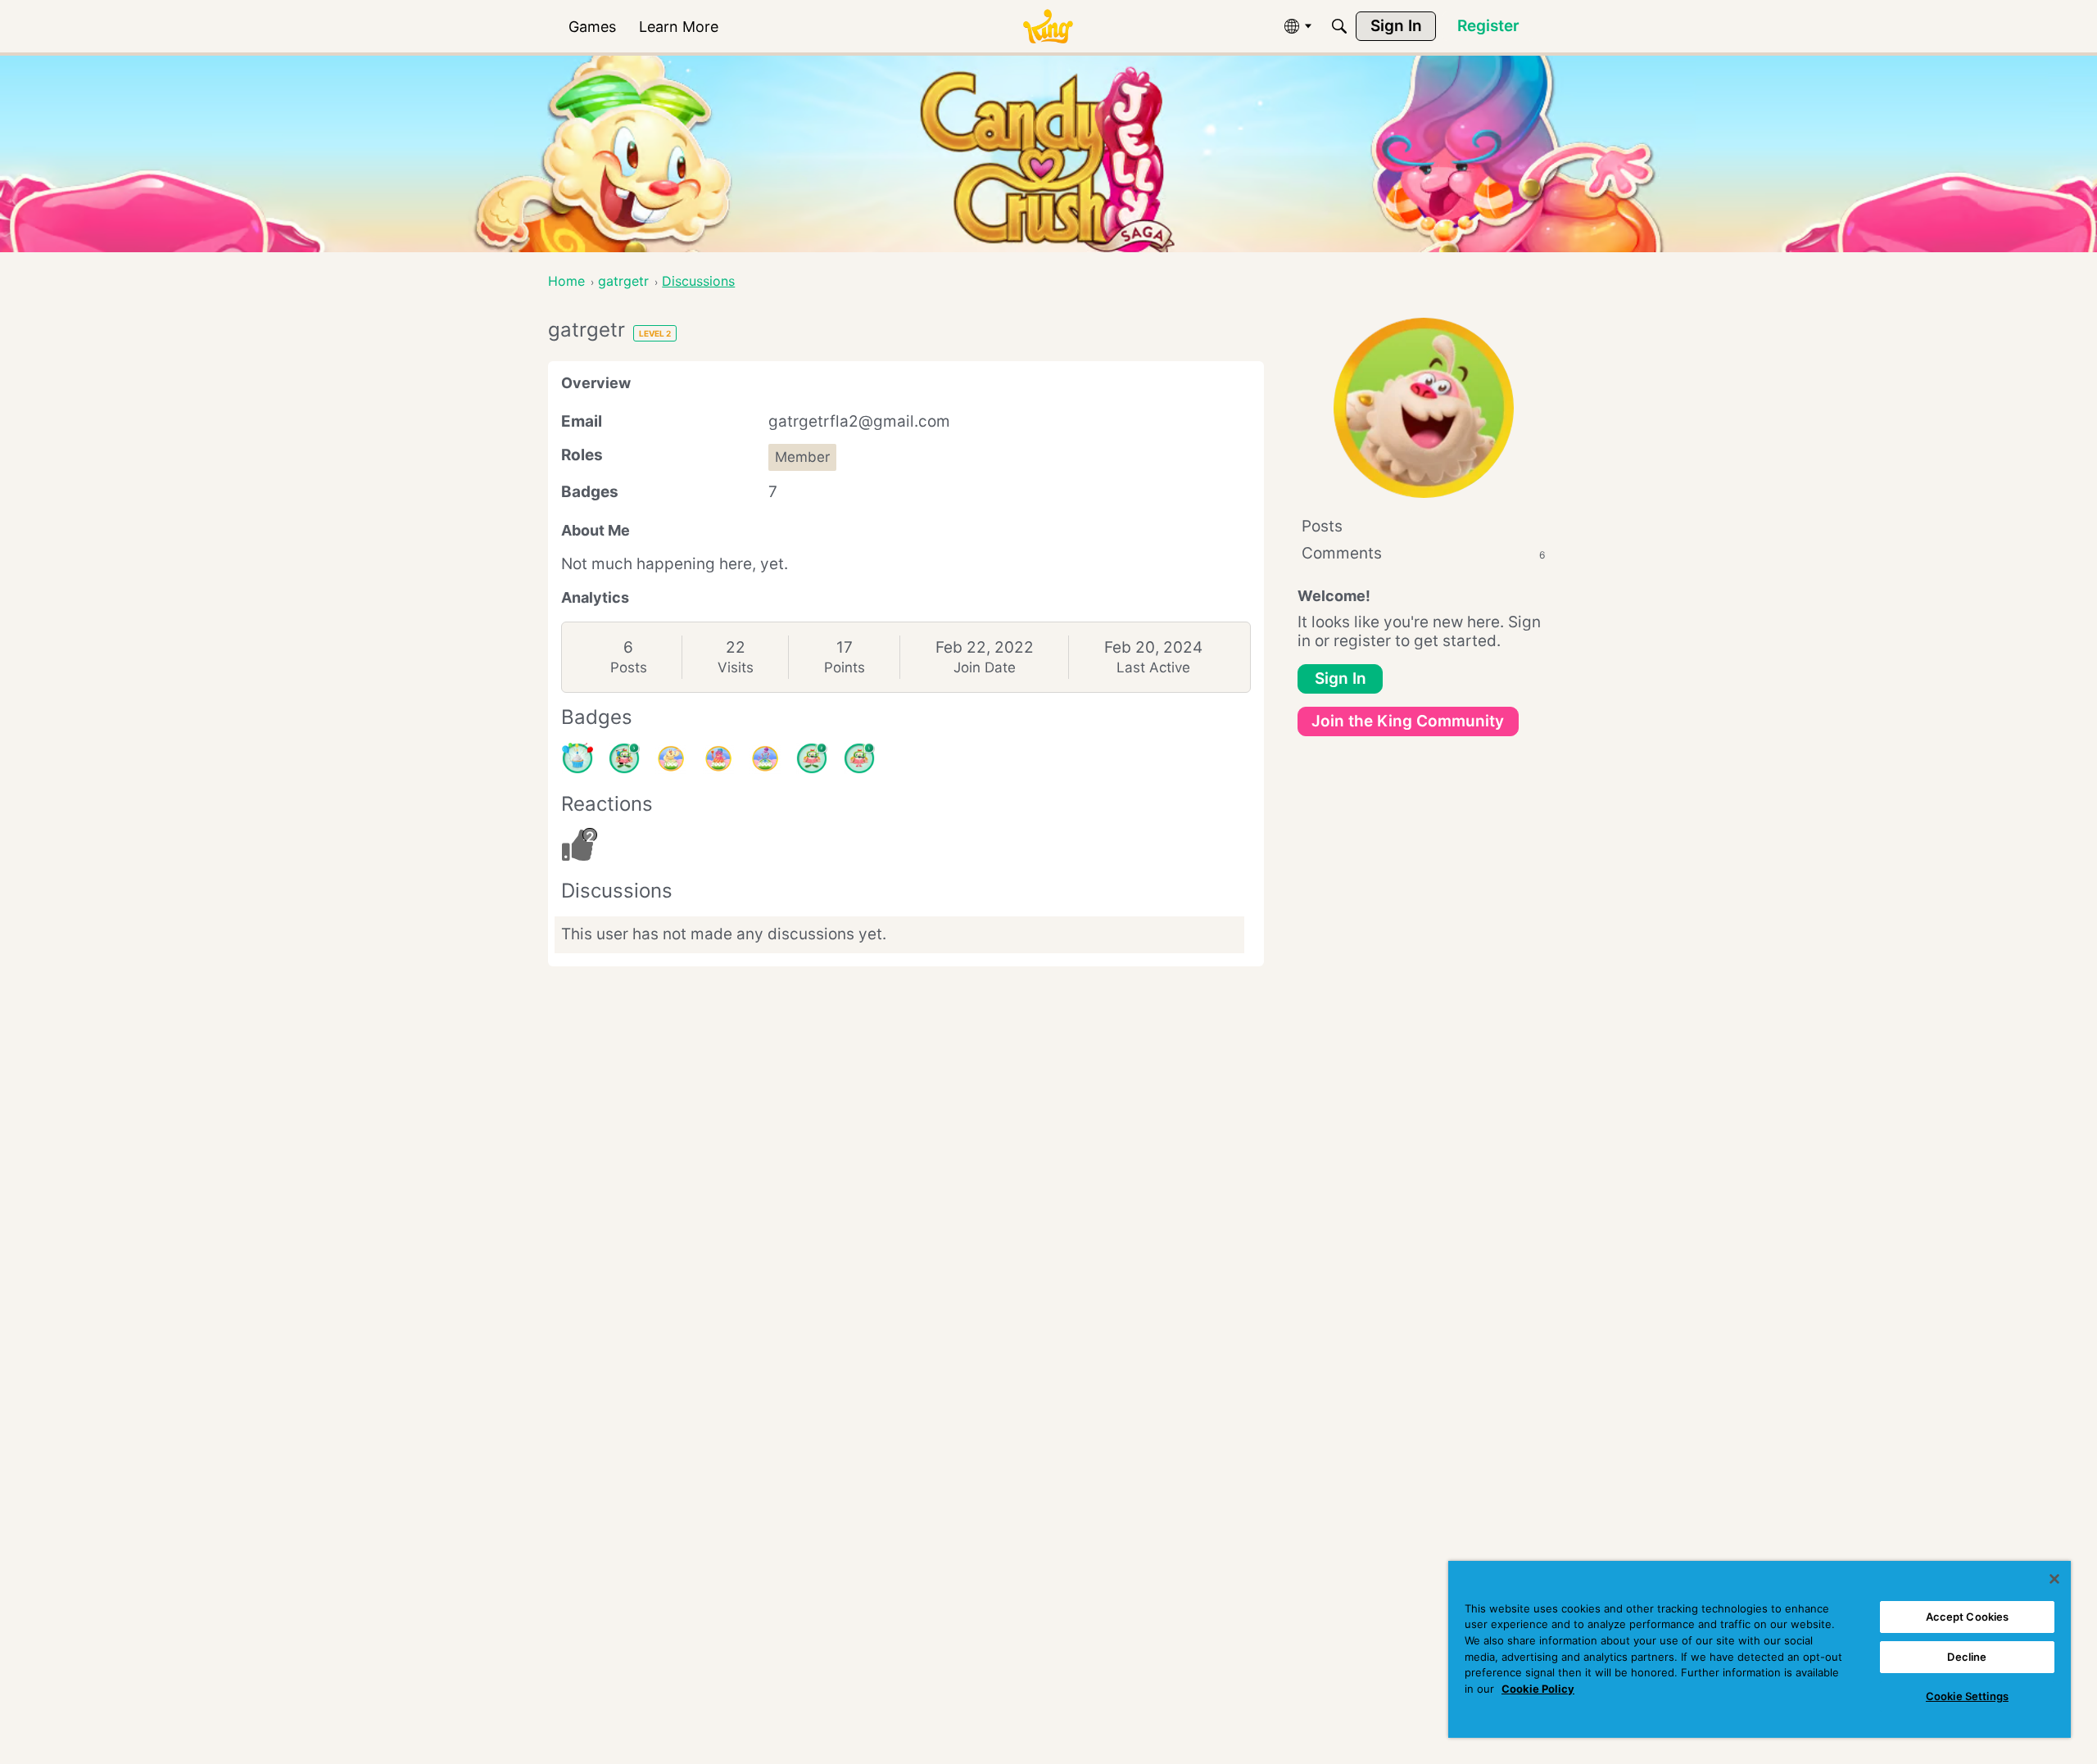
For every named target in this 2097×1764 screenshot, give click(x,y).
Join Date (985, 667)
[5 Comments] (624, 758)
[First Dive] (859, 758)
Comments (1423, 553)
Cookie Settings (1967, 1696)
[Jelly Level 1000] (671, 758)
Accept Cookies (1968, 1617)
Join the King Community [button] (1408, 721)
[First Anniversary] (577, 758)
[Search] (1339, 26)
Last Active (1153, 667)
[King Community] (1048, 27)
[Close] (2054, 1579)
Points (845, 667)
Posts (629, 667)
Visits (736, 667)
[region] (1760, 1649)
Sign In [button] (1341, 678)
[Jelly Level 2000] (718, 758)
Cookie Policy (1538, 1689)
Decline (1967, 1657)
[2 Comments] (812, 758)
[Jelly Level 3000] (765, 758)
